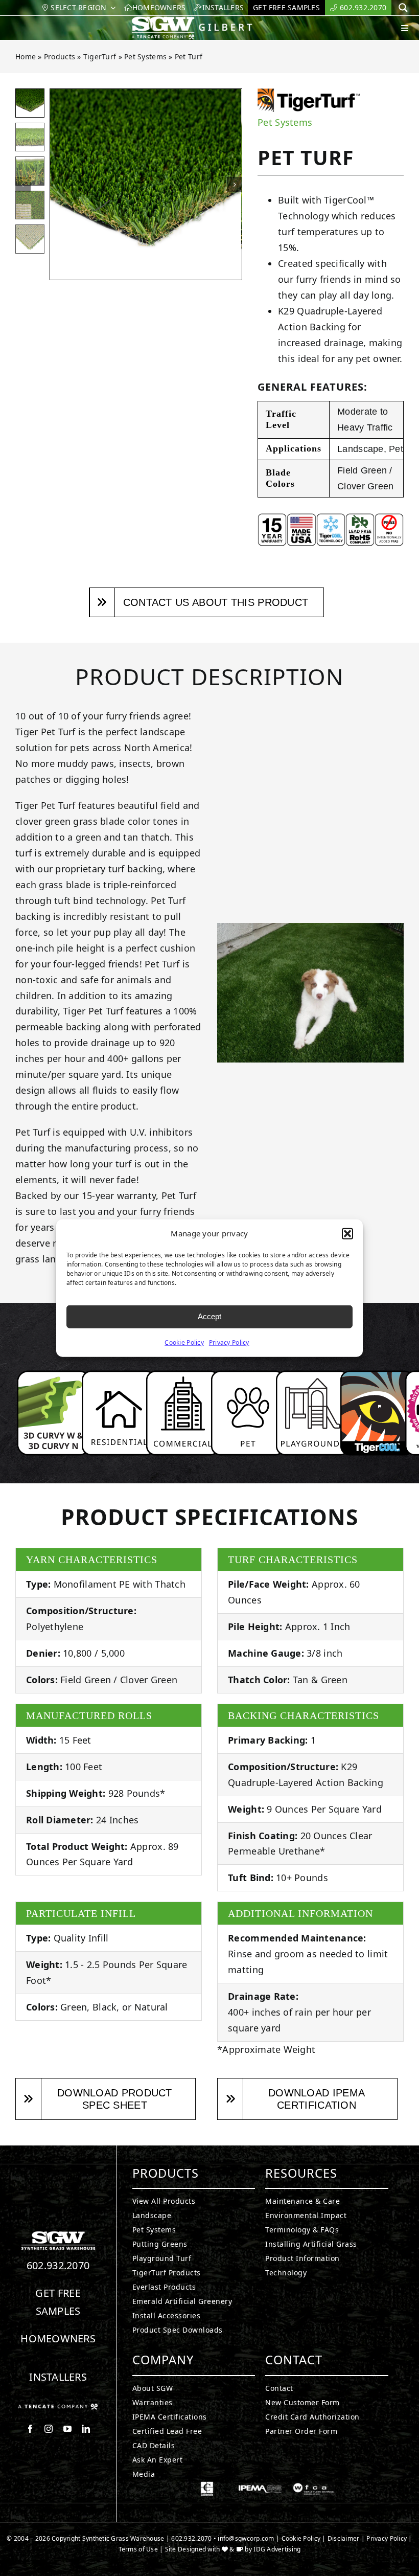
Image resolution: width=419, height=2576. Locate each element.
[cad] (207, 2486)
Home (26, 57)
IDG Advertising (277, 2549)
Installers (58, 2377)
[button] (347, 1234)
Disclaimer (344, 2538)
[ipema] (260, 2486)
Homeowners (58, 2338)
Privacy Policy (229, 1342)
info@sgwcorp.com (246, 2538)
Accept (209, 1316)
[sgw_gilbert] (195, 20)
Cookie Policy (184, 1342)
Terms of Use (138, 2549)
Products (60, 57)
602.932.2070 (58, 2265)
